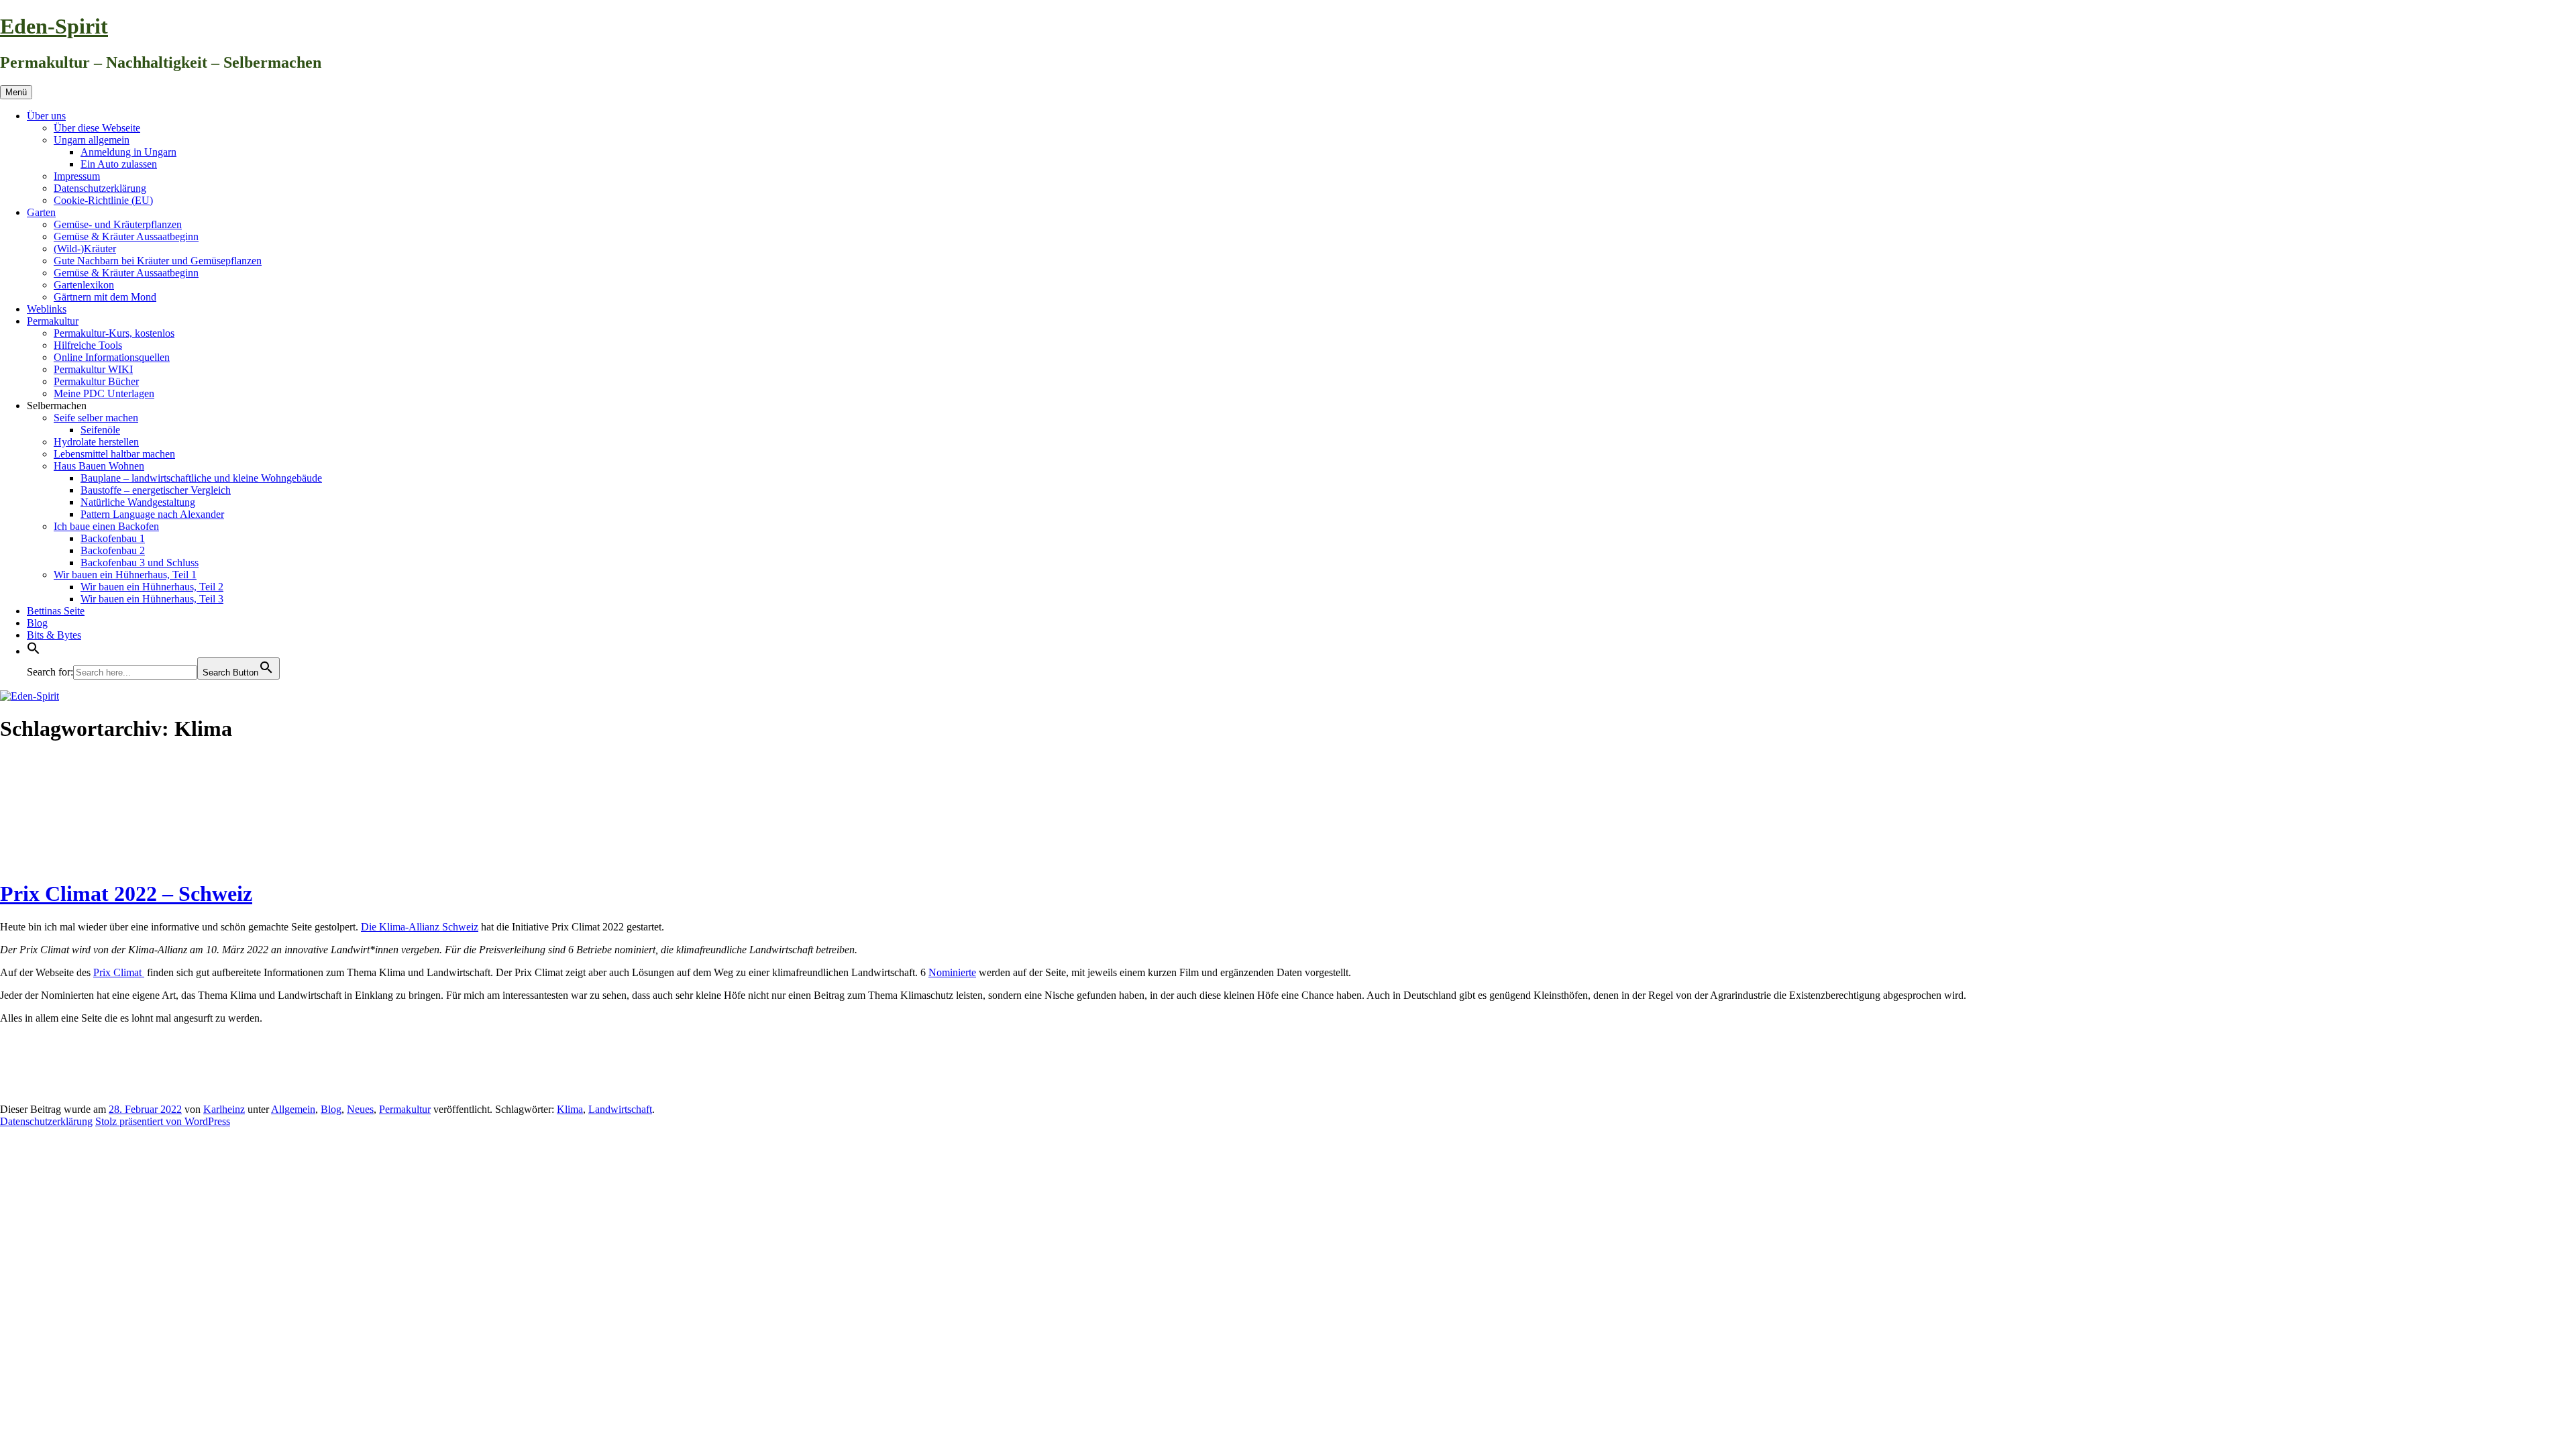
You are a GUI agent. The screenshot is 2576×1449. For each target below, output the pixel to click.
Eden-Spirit (54, 26)
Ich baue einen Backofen (106, 526)
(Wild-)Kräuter (85, 249)
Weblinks (47, 309)
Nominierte (952, 972)
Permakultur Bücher (96, 381)
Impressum (77, 176)
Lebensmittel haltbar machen (114, 454)
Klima (570, 1109)
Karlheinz (224, 1109)
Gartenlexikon (84, 285)
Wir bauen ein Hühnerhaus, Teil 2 (152, 587)
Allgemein (293, 1109)
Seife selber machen (96, 418)
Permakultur (53, 321)
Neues (360, 1109)
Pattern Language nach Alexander (152, 514)
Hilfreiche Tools (88, 345)
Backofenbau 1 (113, 538)
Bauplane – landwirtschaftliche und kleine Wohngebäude (201, 478)
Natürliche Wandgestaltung (138, 502)
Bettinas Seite (56, 611)
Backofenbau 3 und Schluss (140, 562)
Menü (16, 92)
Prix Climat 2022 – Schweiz (126, 894)
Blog (37, 623)
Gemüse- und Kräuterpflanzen (118, 224)
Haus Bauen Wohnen (99, 466)
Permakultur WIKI (93, 369)
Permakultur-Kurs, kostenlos (114, 333)
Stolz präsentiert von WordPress (163, 1121)
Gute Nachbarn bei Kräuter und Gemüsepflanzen (158, 261)
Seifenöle (100, 430)
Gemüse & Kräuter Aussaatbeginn (126, 236)
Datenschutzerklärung (100, 188)
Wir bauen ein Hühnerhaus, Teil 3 (152, 599)
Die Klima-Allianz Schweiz (420, 927)
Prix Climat (119, 972)
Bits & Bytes (54, 635)
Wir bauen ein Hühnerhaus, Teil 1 (125, 575)
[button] (34, 651)
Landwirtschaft (620, 1109)
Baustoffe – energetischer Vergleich (156, 490)
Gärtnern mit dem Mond (105, 297)
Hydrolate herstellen (96, 442)
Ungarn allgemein (92, 140)
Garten (41, 212)
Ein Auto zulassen (119, 164)
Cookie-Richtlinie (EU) (103, 200)
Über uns (46, 116)
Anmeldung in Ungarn (128, 152)
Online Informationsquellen (112, 357)
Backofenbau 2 (113, 550)
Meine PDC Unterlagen (104, 393)
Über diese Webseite (97, 128)
